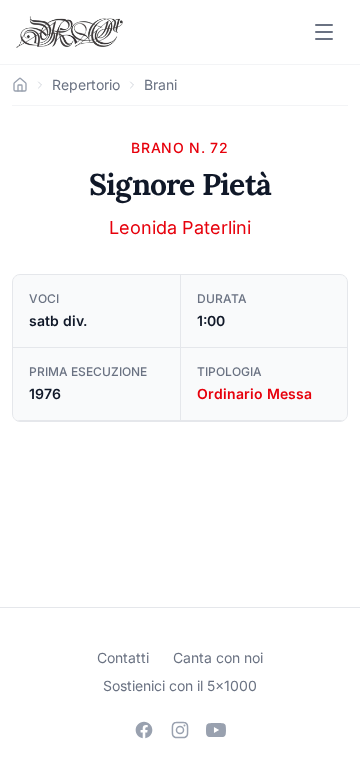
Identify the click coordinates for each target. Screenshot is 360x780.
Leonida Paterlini (180, 227)
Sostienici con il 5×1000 (180, 685)
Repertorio (86, 84)
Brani (160, 84)
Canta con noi (218, 657)
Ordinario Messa (254, 393)
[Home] (20, 85)
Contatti (123, 657)
